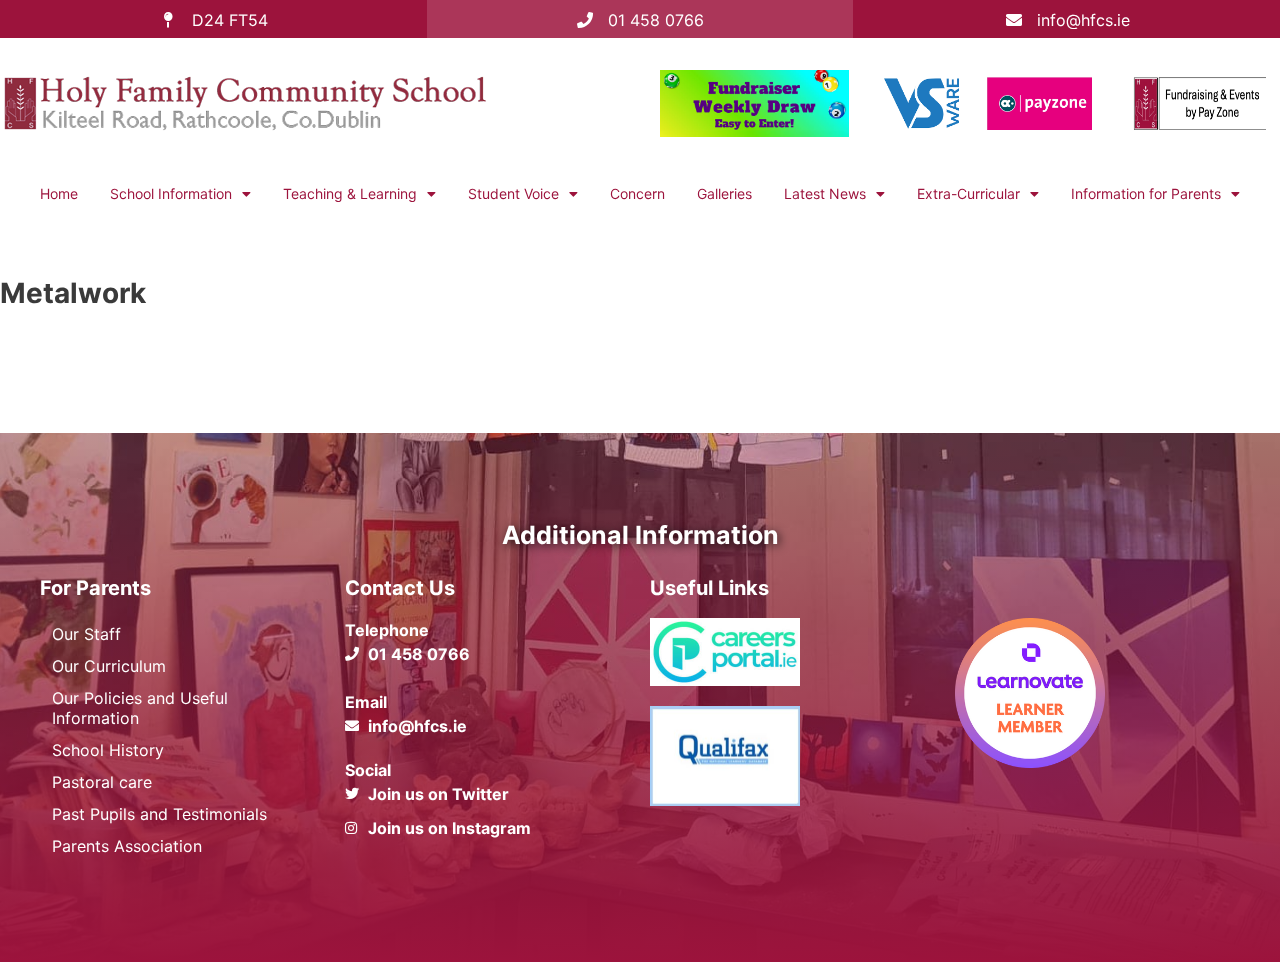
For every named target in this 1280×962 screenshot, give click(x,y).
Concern (637, 193)
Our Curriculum (109, 666)
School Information (171, 193)
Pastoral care (102, 782)
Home (59, 193)
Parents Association (127, 846)
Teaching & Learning (350, 193)
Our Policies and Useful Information (140, 708)
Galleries (724, 193)
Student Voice (513, 193)
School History (108, 750)
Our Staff (86, 634)
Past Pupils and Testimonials (159, 814)
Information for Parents (1146, 193)
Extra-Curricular (968, 193)
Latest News (825, 193)
